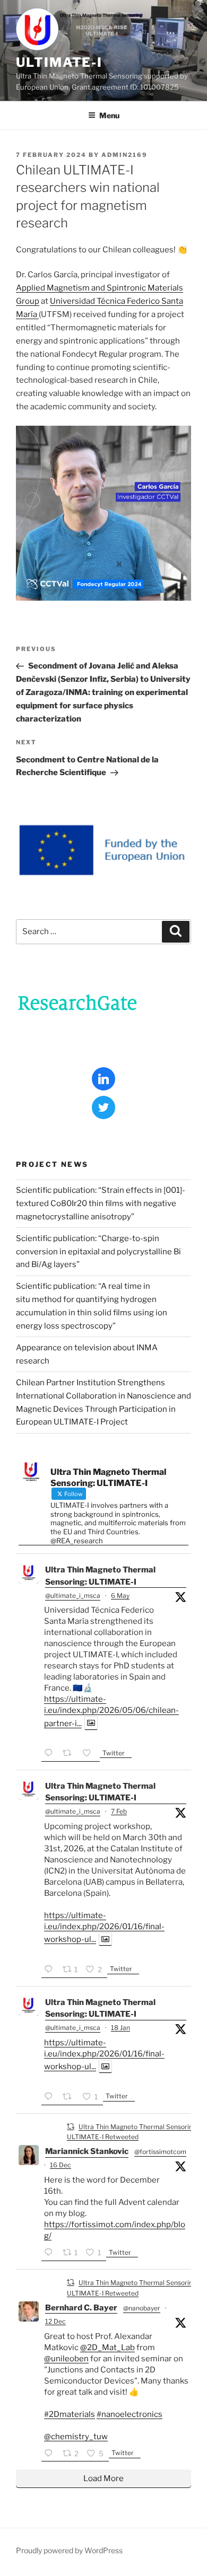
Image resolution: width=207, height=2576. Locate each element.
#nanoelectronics (130, 2414)
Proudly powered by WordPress (69, 2550)
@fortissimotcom (160, 2152)
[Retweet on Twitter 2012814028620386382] (70, 2098)
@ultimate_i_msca (73, 1595)
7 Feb (119, 1811)
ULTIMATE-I (59, 62)
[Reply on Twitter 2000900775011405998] (51, 2253)
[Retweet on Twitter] (71, 2126)
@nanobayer (142, 2308)
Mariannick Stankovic (87, 2151)
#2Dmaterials (70, 2414)
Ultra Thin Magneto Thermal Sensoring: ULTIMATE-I (100, 1576)
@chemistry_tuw (76, 2437)
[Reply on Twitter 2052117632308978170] (51, 1754)
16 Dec (61, 2165)
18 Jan (120, 2028)
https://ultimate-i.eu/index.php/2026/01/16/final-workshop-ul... (104, 1927)
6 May (120, 1595)
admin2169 (124, 155)
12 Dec (55, 2321)
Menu (109, 115)
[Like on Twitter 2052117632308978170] (90, 1754)
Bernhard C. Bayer (81, 2308)
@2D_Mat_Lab (107, 2348)
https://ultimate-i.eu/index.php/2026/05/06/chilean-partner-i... (111, 1711)
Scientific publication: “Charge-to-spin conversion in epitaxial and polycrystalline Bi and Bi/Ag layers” (98, 1252)
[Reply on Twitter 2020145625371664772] (51, 1970)
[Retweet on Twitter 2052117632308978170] (70, 1754)
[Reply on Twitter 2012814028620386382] (51, 2098)
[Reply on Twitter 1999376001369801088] (51, 2454)
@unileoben (66, 2359)
